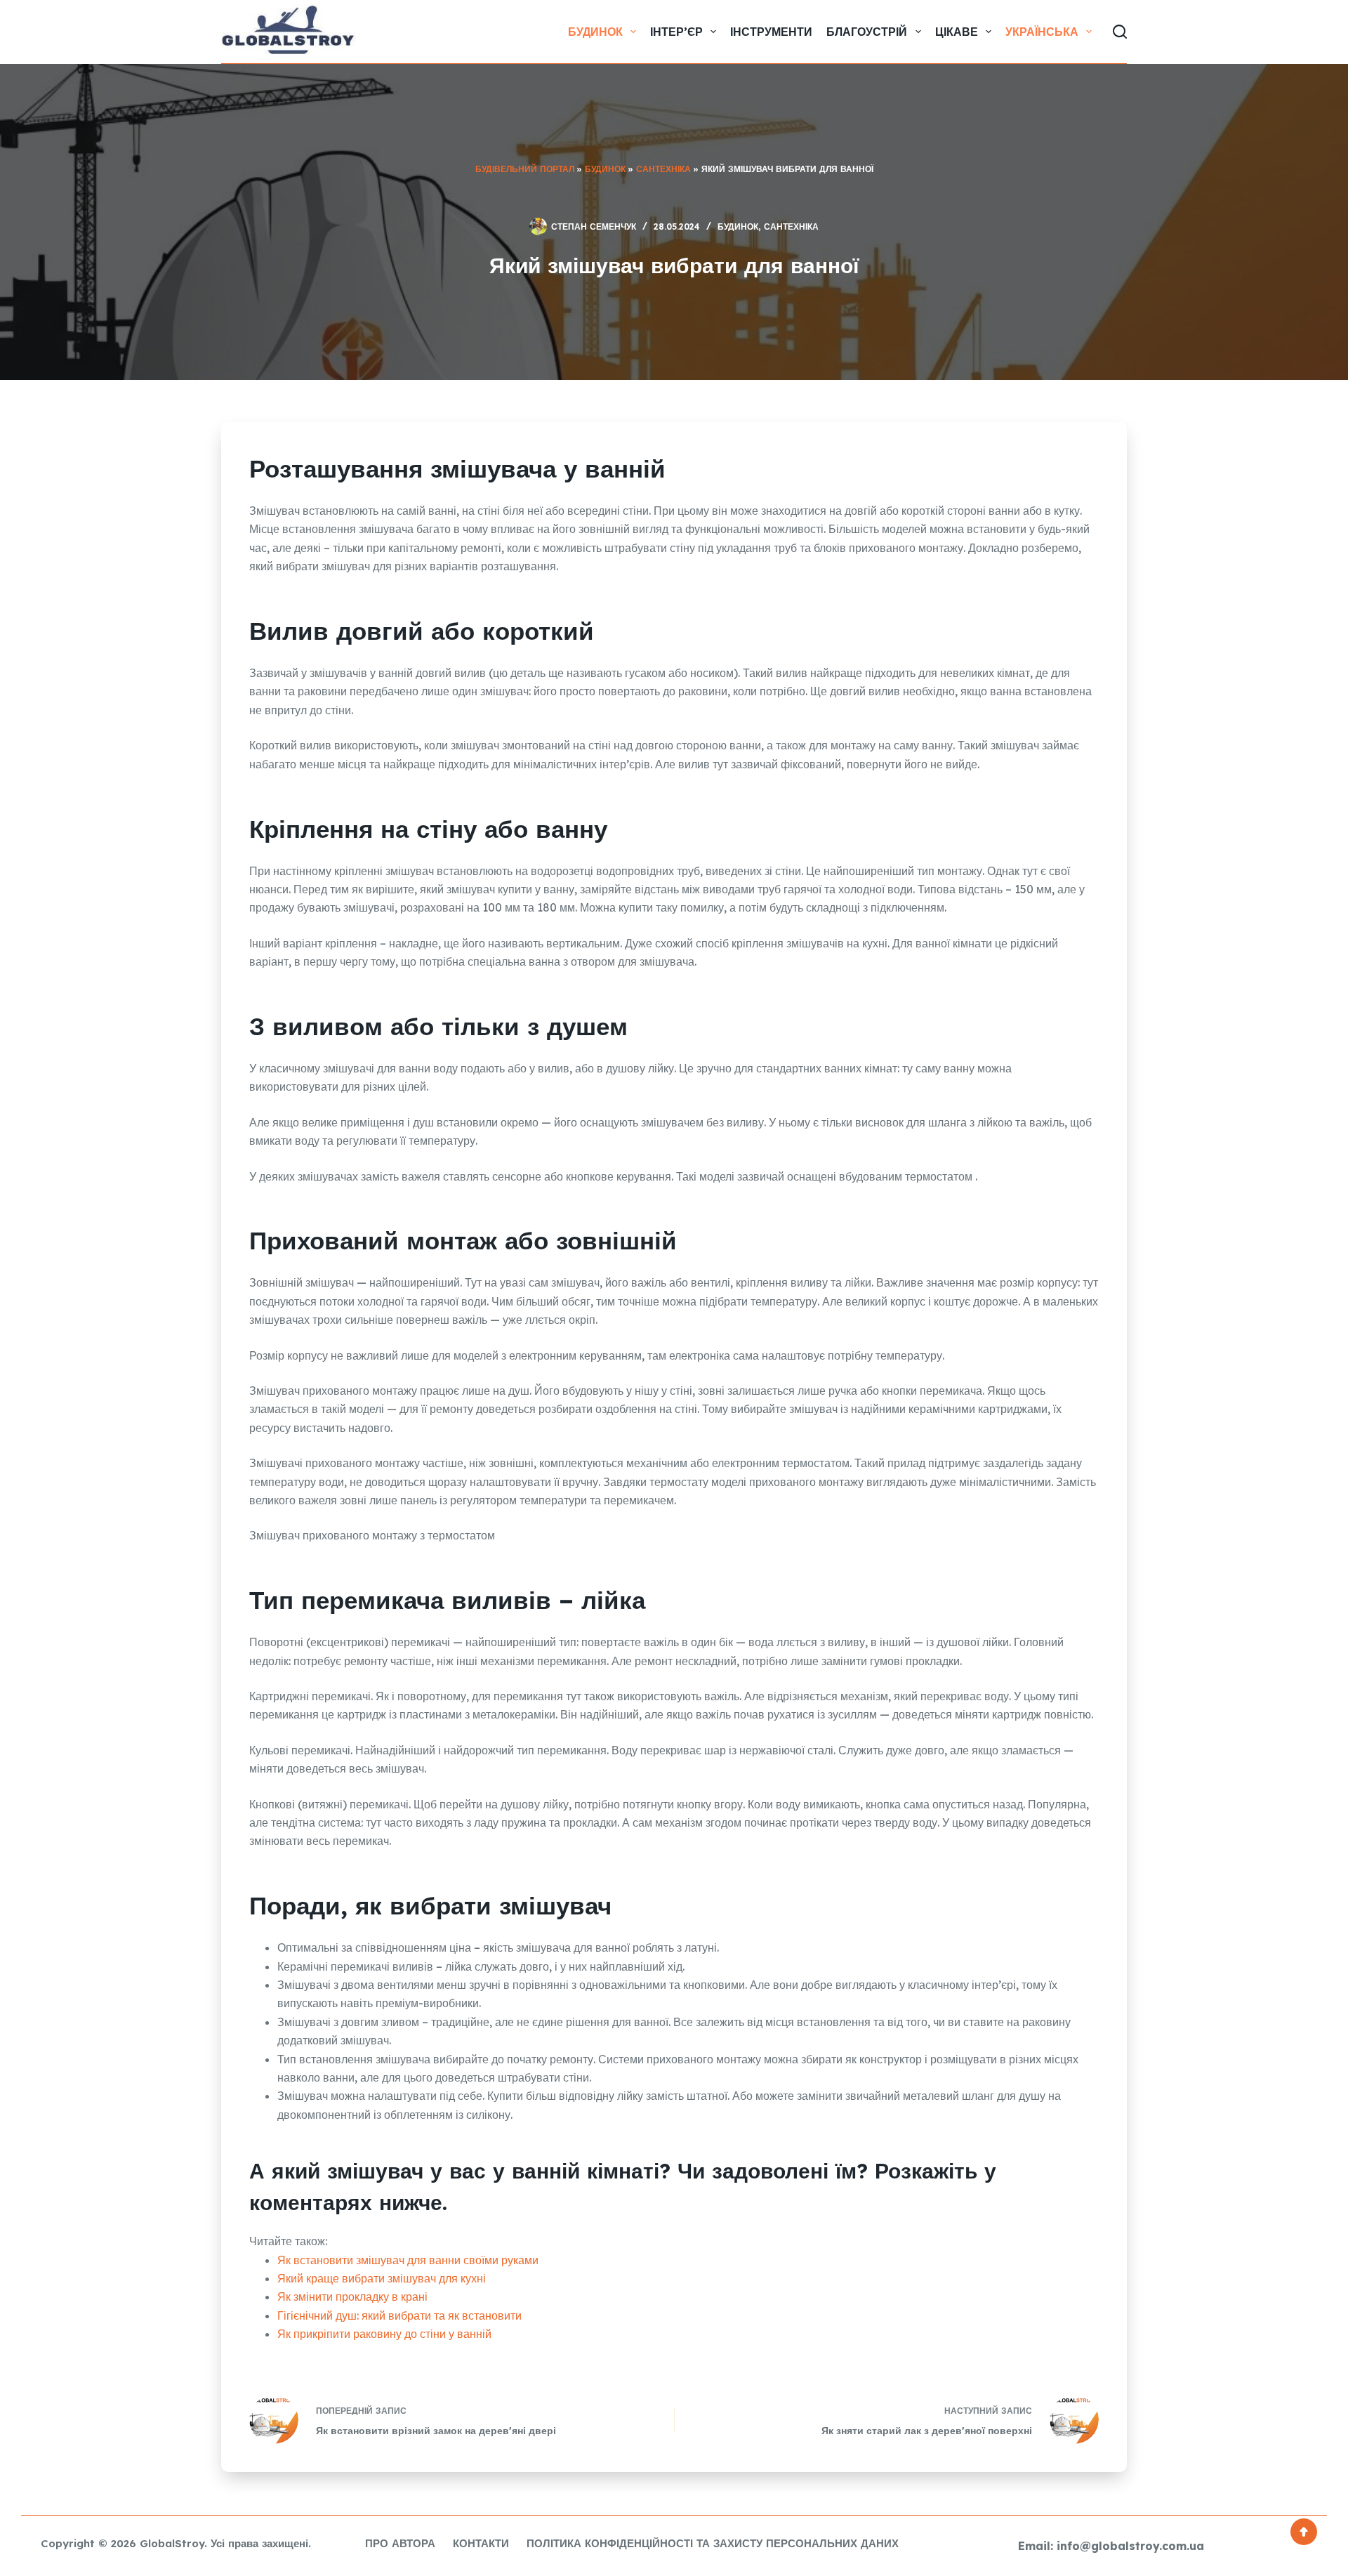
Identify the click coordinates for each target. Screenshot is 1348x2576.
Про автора (400, 2543)
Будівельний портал (525, 169)
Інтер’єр (676, 32)
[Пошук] (1120, 32)
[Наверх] (1304, 2532)
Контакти (481, 2543)
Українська (1042, 32)
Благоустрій (867, 32)
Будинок (595, 32)
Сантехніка (663, 169)
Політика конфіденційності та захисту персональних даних (713, 2543)
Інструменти (771, 32)
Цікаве (957, 32)
